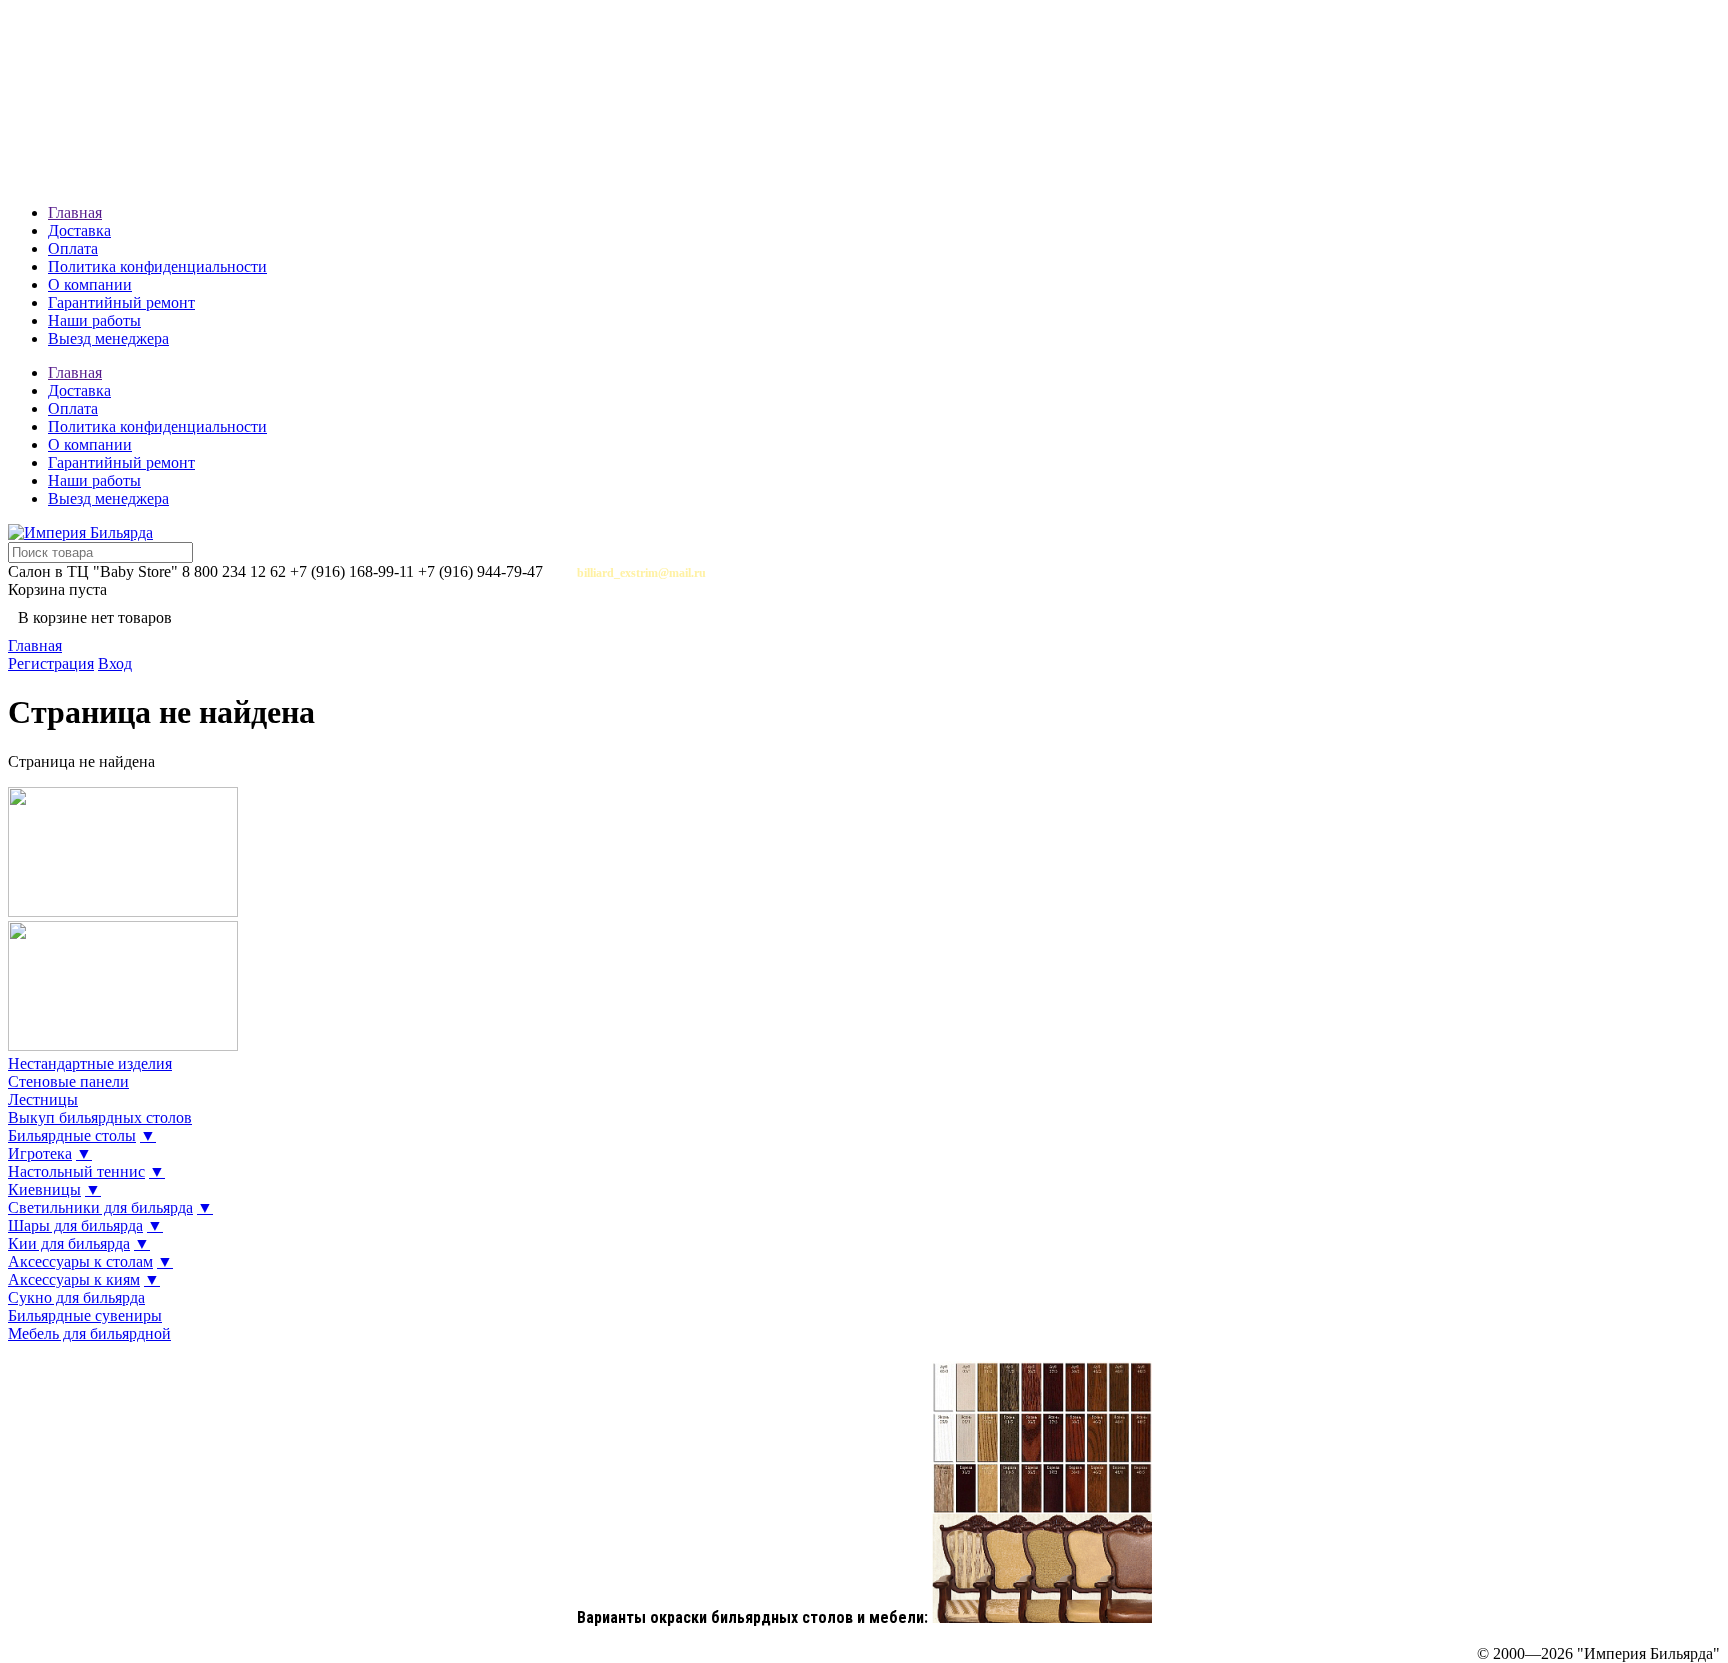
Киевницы (44, 1189)
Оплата (73, 248)
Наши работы (94, 320)
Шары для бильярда (75, 1225)
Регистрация (51, 663)
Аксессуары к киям (74, 1279)
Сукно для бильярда (76, 1297)
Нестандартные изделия (90, 1063)
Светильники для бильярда (100, 1207)
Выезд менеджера (108, 338)
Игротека (40, 1153)
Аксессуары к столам (80, 1261)
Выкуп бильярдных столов (100, 1117)
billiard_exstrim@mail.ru (641, 573)
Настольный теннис (76, 1171)
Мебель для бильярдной (89, 1333)
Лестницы (43, 1099)
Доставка (79, 230)
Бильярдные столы (72, 1135)
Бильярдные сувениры (85, 1315)
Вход (115, 663)
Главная (75, 212)
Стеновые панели (68, 1081)
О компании (90, 284)
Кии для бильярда (69, 1243)
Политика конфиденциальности (157, 266)
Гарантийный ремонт (121, 302)
